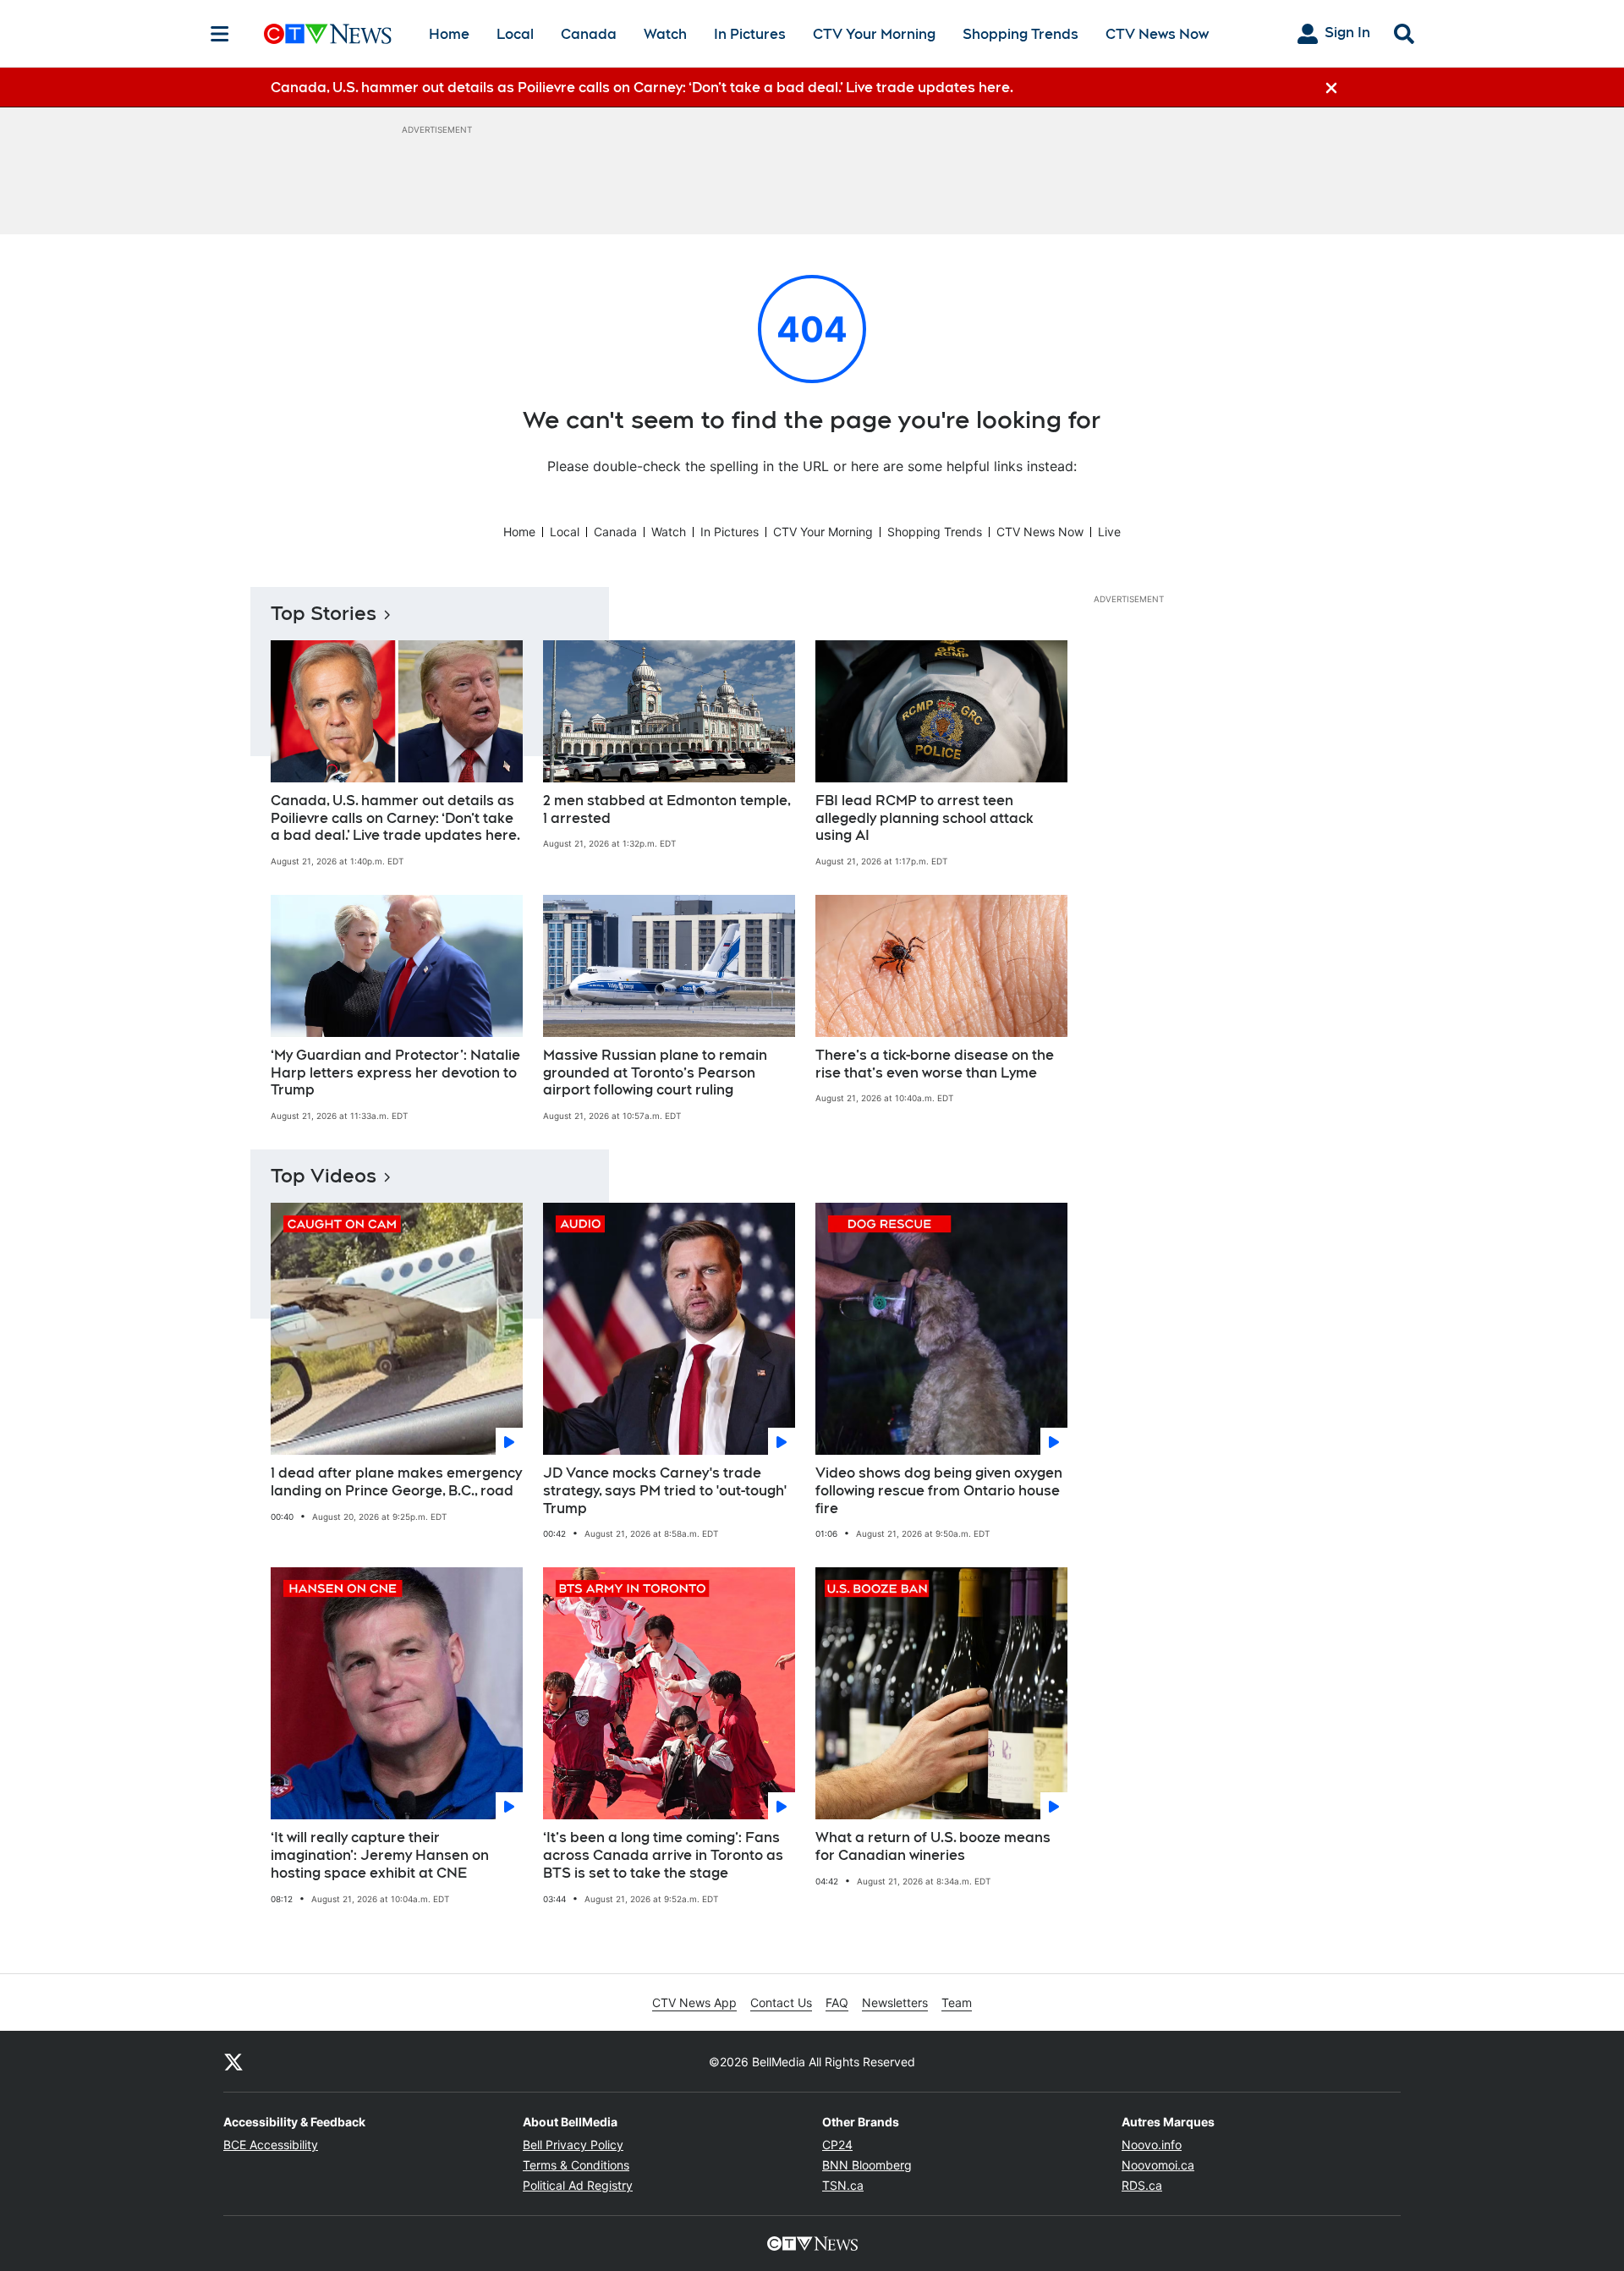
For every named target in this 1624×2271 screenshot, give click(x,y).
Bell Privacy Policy (573, 2145)
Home (449, 34)
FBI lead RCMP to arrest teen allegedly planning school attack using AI (924, 818)
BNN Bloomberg (867, 2165)
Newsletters (895, 2002)
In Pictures (750, 34)
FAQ (837, 2002)
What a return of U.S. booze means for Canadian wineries (933, 1846)
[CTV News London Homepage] (328, 34)
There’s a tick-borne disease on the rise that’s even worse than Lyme (935, 1064)
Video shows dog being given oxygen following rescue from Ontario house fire (939, 1491)
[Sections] (220, 34)
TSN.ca (843, 2185)
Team (957, 2002)
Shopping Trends (1020, 34)
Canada (589, 34)
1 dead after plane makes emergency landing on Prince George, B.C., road (396, 1482)
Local (515, 34)
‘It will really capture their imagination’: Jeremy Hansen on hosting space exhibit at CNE (380, 1855)
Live (1109, 532)
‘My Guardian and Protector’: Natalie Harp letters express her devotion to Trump (395, 1073)
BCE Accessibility (271, 2145)
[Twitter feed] (233, 2061)
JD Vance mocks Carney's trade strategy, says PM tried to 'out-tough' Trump (665, 1491)
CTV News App (694, 2002)
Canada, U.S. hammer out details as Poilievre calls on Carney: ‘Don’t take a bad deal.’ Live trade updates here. (395, 818)
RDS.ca (1142, 2185)
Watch (665, 34)
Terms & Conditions (576, 2165)
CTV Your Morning (874, 34)
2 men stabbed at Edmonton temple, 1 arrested (667, 809)
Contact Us (781, 2002)
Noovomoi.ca (1158, 2165)
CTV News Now (1157, 34)
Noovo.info (1152, 2145)
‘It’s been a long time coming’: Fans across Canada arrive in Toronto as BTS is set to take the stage (663, 1855)
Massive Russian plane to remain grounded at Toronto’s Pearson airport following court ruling (655, 1073)
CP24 (837, 2145)
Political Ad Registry (578, 2185)
